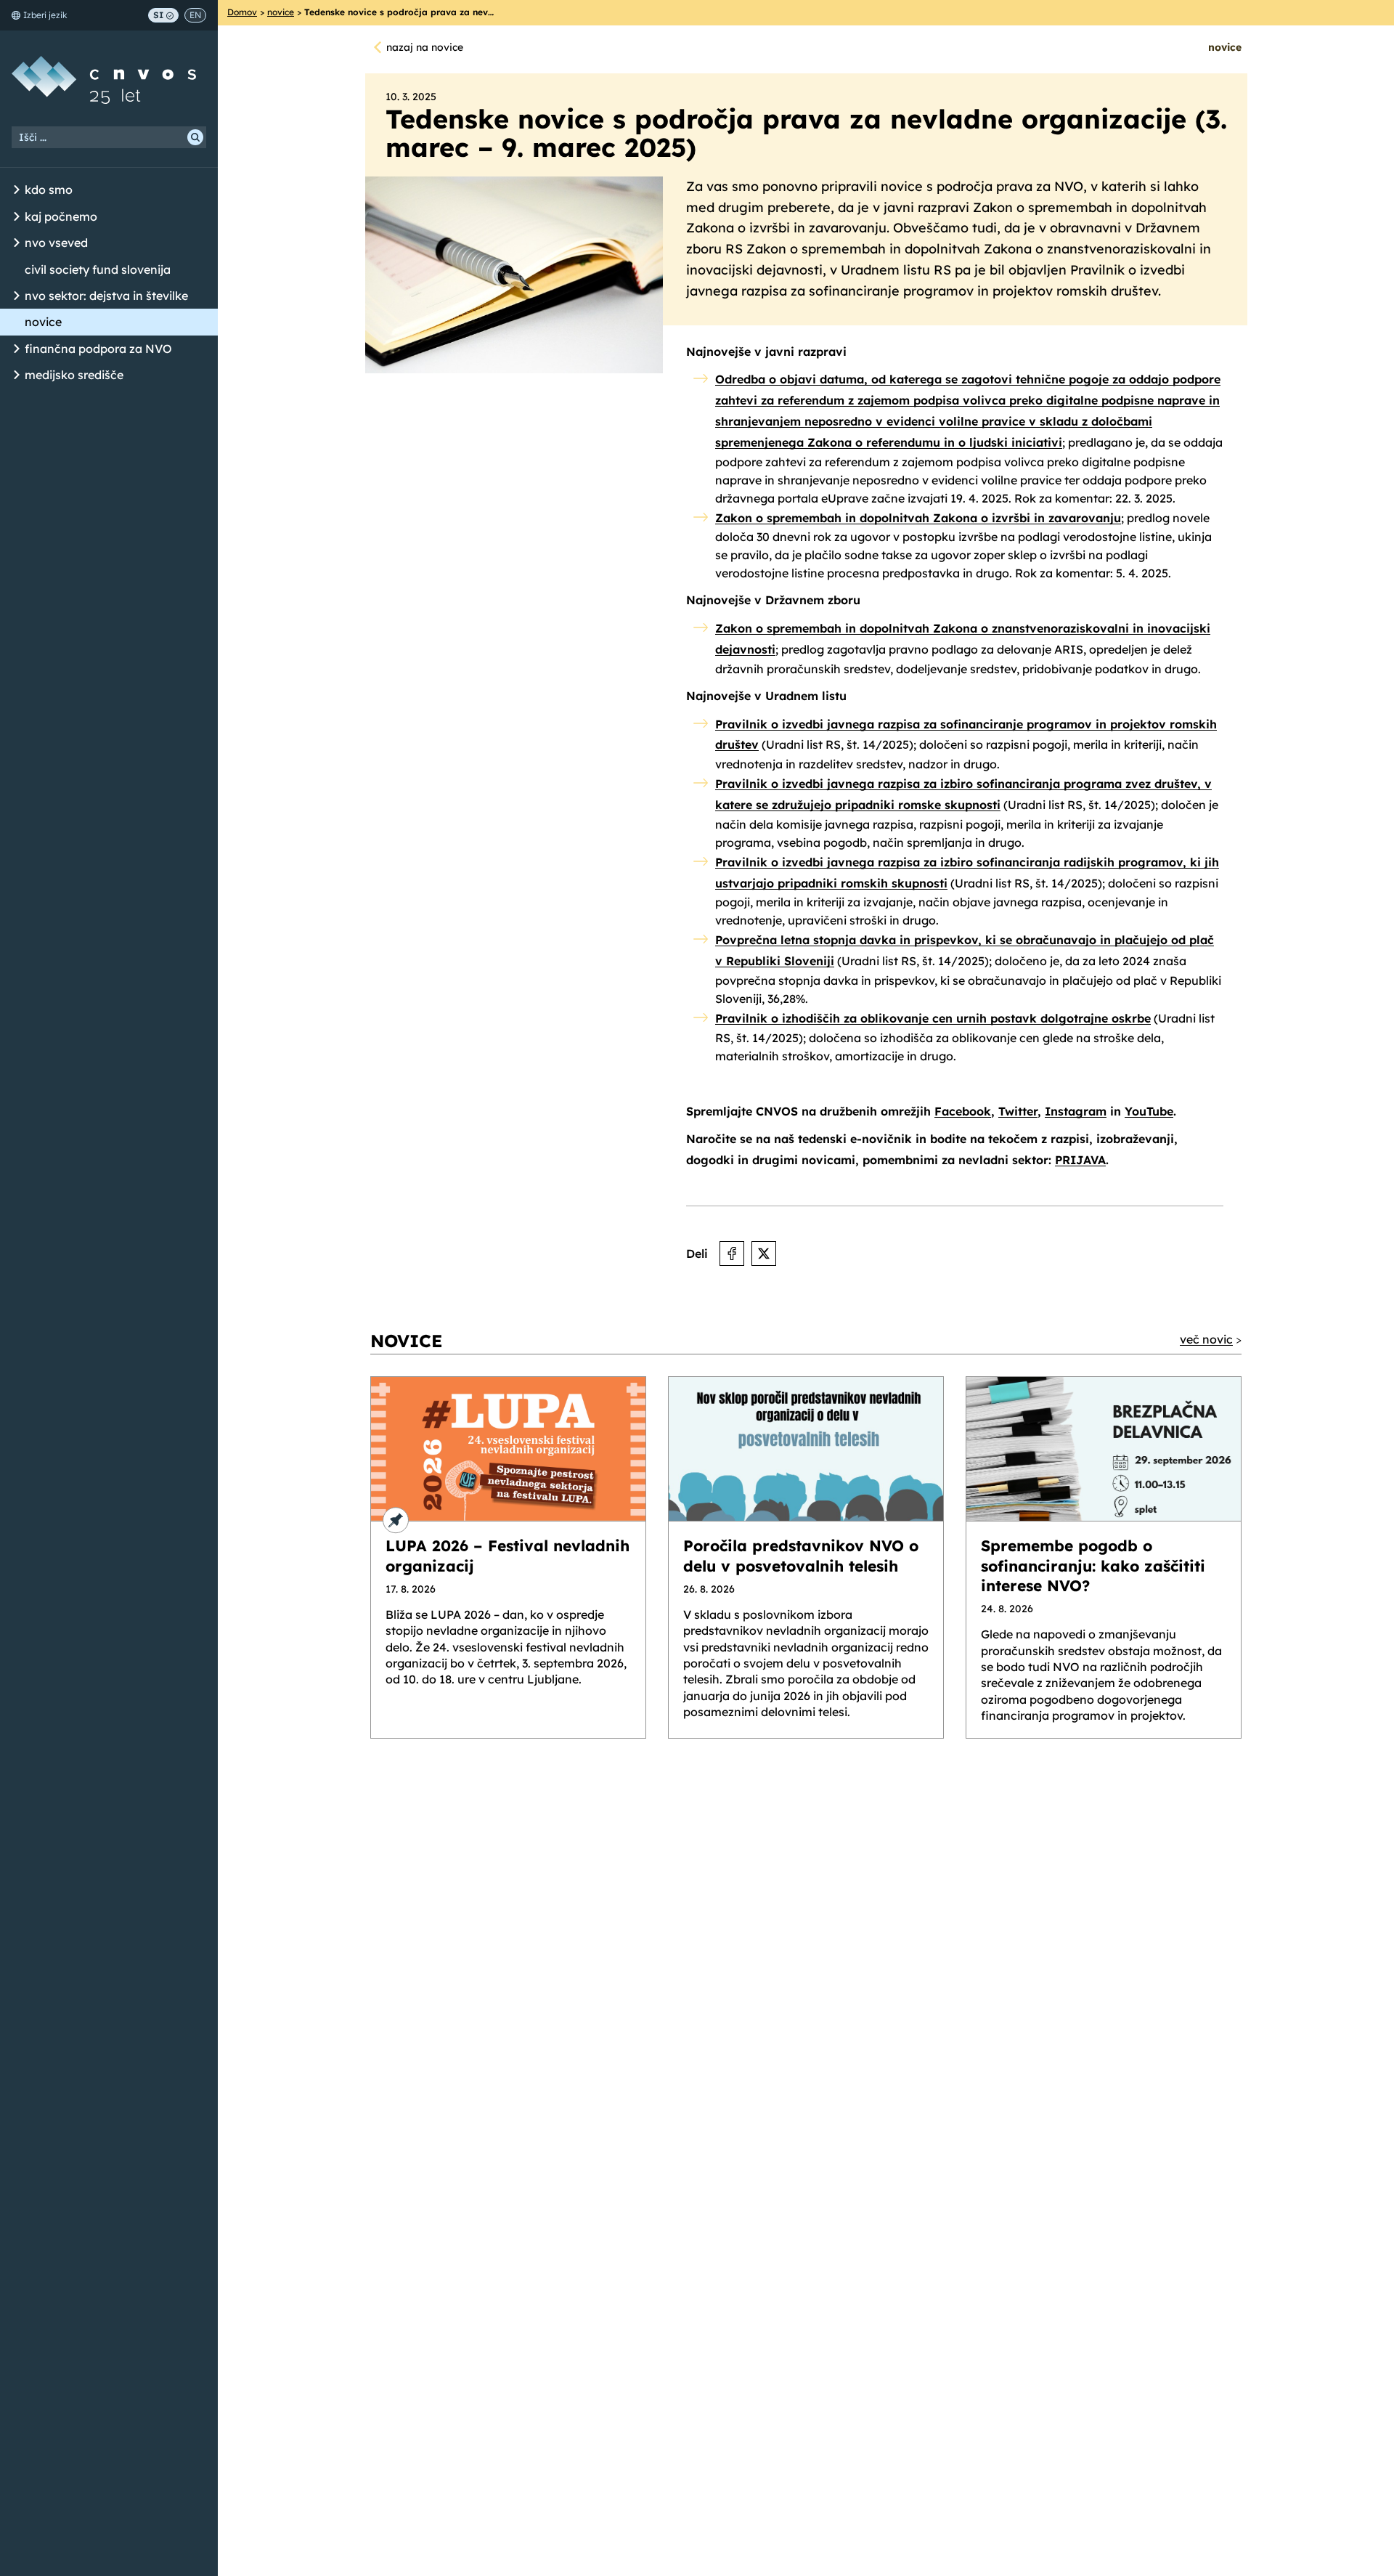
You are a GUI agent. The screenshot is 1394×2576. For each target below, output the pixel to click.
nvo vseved (56, 243)
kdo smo (49, 190)
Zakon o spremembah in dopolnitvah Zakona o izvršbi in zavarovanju (918, 518)
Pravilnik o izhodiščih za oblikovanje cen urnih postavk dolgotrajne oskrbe (933, 1018)
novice (43, 322)
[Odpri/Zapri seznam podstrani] (17, 190)
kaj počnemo (61, 216)
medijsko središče (74, 375)
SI (158, 15)
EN (195, 15)
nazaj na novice (425, 47)
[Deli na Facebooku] (732, 1254)
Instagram (1076, 1111)
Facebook (963, 1111)
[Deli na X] (764, 1254)
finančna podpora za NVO (98, 349)
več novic (1206, 1339)
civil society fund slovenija (98, 269)
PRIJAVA (1080, 1160)
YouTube (1149, 1111)
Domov (242, 12)
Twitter (1018, 1111)
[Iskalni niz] (109, 137)
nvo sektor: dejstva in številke (106, 296)
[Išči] (195, 137)
